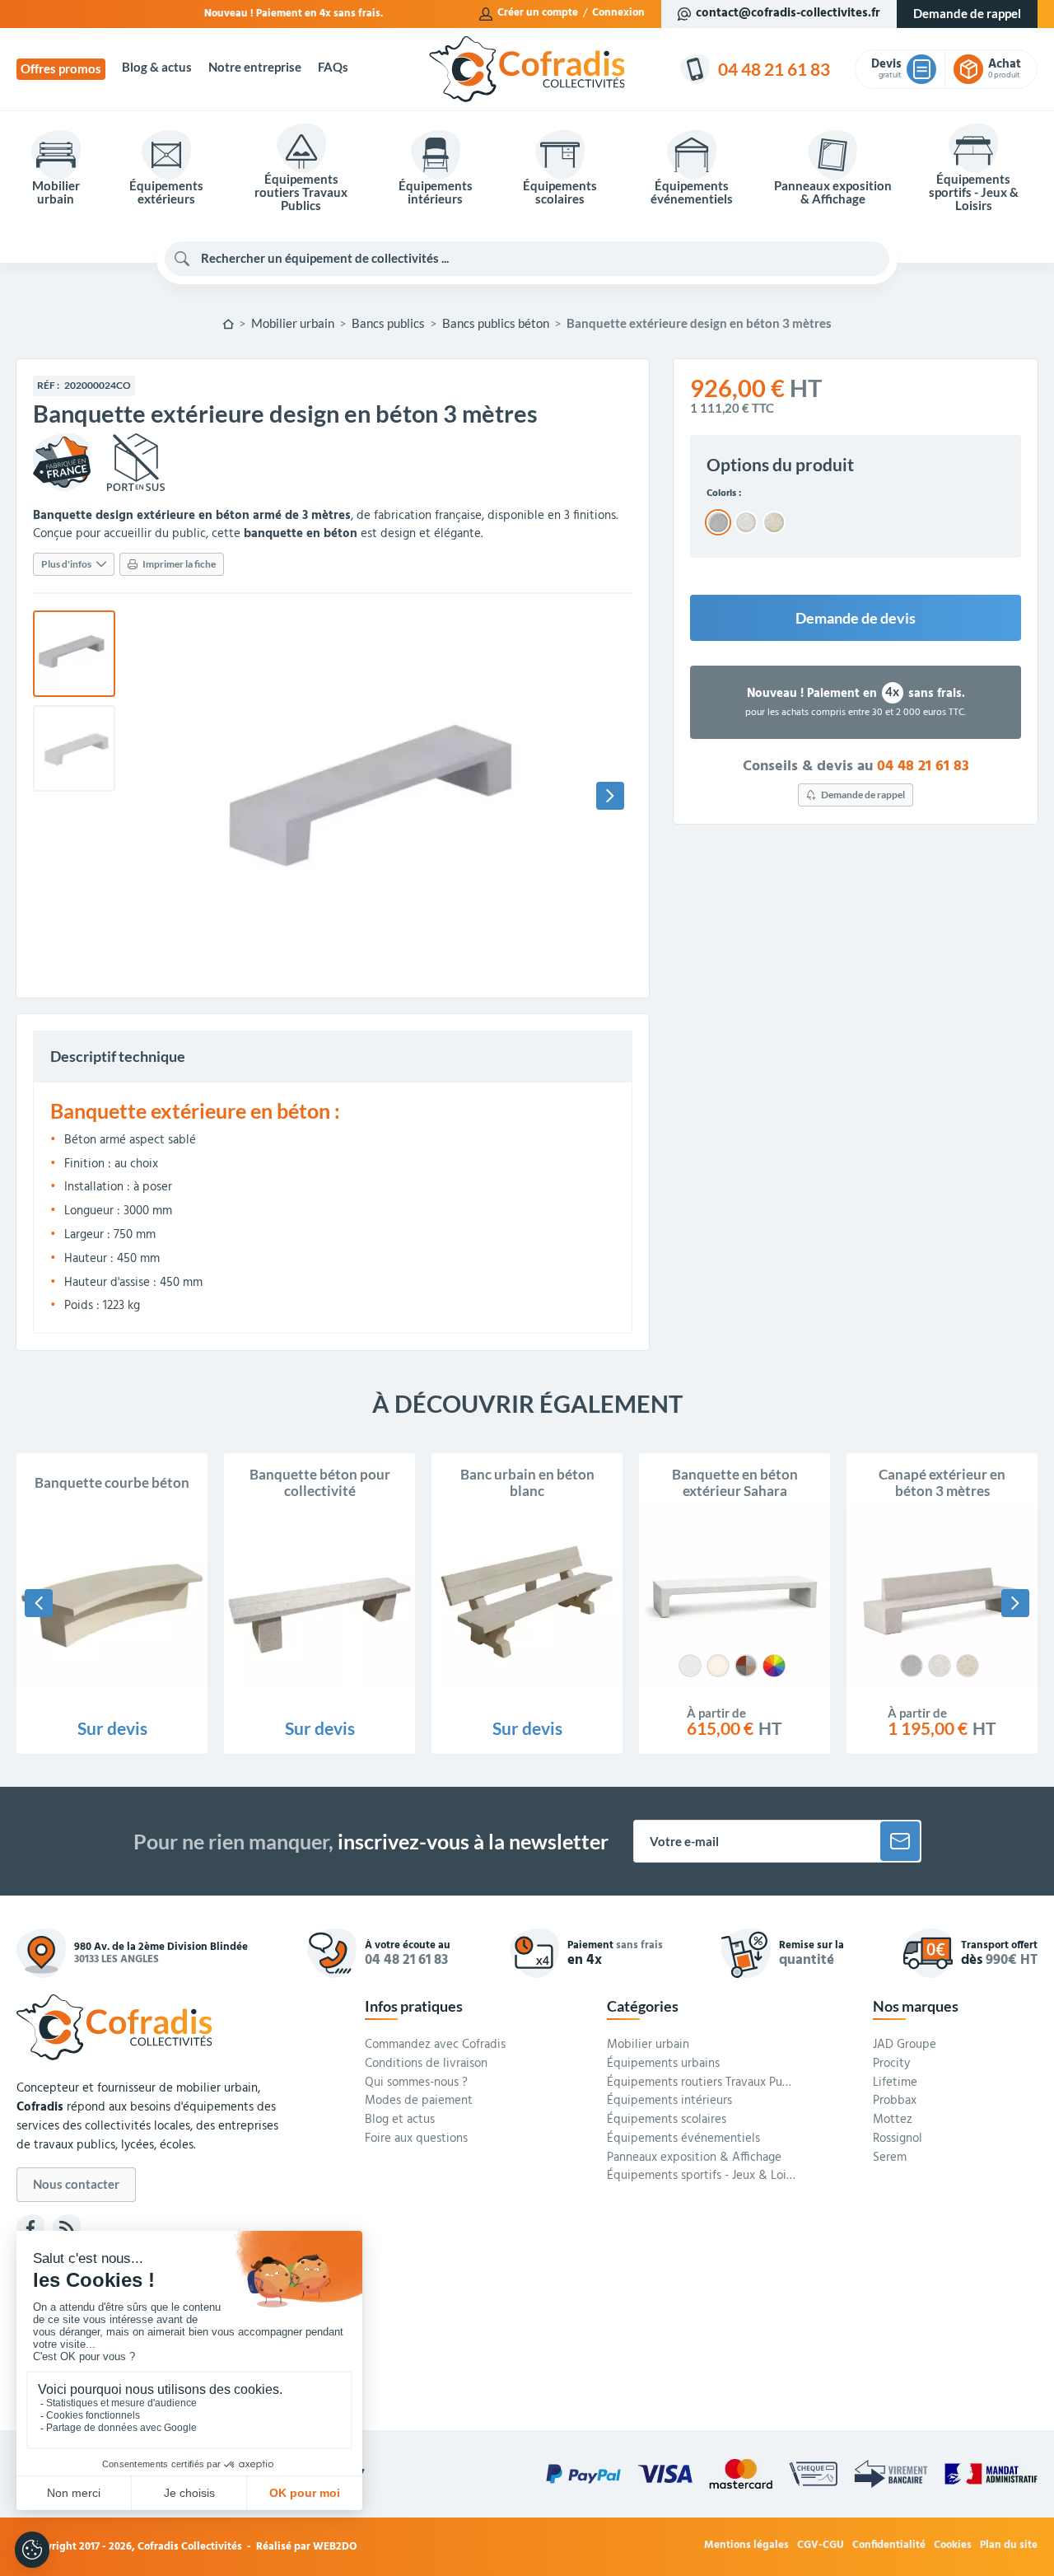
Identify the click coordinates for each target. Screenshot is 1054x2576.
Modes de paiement (419, 2101)
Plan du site (1009, 2546)
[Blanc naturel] (690, 1666)
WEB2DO (335, 2547)
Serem (890, 2158)
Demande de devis (856, 618)
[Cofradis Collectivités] (527, 69)
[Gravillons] (746, 1666)
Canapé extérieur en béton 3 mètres (942, 1483)
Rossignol (898, 2139)
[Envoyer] (900, 1841)
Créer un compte (538, 13)
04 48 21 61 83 (923, 767)
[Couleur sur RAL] (774, 1666)
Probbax (895, 2101)
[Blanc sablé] (940, 1666)
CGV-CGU (821, 2546)
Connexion (618, 13)
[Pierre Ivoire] (718, 1666)
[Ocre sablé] (968, 1666)
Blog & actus (157, 67)
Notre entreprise (255, 67)
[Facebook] (30, 2228)
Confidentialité (889, 2546)
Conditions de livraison (426, 2064)
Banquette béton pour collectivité (320, 1483)
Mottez (893, 2120)
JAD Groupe (905, 2045)
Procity (891, 2064)
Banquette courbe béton (112, 1483)
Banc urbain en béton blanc (527, 1483)
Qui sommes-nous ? (416, 2083)
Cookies (953, 2546)
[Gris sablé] (912, 1666)
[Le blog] (67, 2228)
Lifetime (895, 2083)
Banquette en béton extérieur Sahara (735, 1483)
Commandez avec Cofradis (435, 2045)
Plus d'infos (66, 564)
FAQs (333, 67)
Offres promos (61, 69)
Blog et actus (400, 2120)
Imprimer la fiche (179, 564)
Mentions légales (746, 2546)
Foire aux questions (416, 2139)
